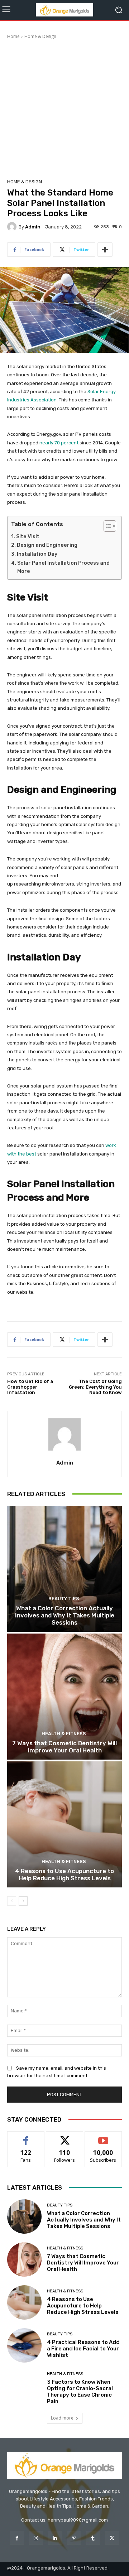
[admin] (13, 227)
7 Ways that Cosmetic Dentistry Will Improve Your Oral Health (64, 1747)
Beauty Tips (64, 1599)
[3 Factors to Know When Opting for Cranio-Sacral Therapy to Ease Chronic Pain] (24, 2388)
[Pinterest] (74, 2538)
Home (13, 36)
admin (33, 227)
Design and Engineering (48, 545)
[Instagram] (36, 2538)
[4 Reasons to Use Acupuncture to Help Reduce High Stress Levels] (64, 1824)
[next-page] (23, 1901)
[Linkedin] (55, 2538)
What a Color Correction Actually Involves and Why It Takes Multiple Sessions (65, 1615)
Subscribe (103, 2137)
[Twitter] (112, 2538)
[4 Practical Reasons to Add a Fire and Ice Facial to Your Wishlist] (24, 2345)
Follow (65, 2137)
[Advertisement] (64, 108)
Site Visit (28, 537)
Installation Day (37, 554)
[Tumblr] (93, 2538)
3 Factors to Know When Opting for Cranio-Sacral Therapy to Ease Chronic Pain (80, 2392)
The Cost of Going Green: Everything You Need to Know (95, 1387)
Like (26, 2137)
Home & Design (40, 36)
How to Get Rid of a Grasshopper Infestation (30, 1387)
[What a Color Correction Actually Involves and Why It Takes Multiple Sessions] (64, 1569)
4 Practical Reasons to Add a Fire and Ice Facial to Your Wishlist (83, 2349)
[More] (105, 250)
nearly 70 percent (59, 443)
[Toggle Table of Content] (106, 526)
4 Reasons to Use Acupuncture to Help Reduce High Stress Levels (64, 1875)
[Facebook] (17, 2538)
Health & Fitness (64, 1734)
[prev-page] (12, 1901)
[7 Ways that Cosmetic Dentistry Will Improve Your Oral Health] (64, 1697)
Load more (62, 2418)
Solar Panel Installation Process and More (63, 567)
